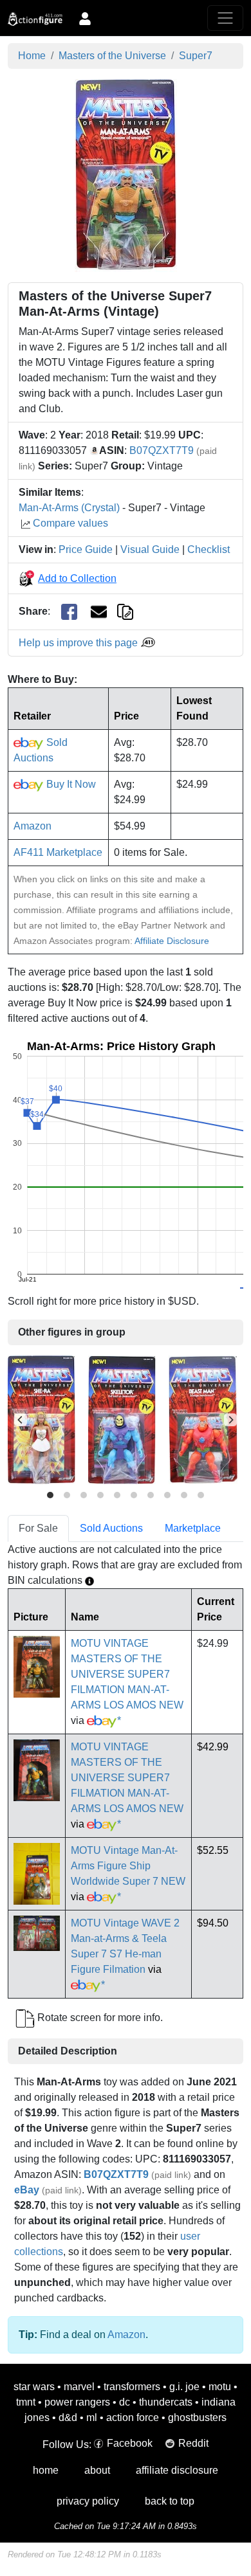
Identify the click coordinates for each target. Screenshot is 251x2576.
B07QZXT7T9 (162, 450)
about (97, 2470)
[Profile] (85, 18)
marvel (79, 2387)
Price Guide (86, 549)
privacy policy (88, 2501)
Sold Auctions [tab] (111, 1528)
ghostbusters (197, 2417)
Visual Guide (150, 549)
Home (32, 56)
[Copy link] (125, 611)
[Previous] (21, 1420)
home (46, 2470)
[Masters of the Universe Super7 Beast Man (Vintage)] (203, 1420)
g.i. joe (184, 2387)
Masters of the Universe (112, 56)
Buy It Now (70, 784)
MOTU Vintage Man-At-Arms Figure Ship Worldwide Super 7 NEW (128, 1866)
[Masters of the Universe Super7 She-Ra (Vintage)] (42, 1420)
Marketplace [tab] (193, 1528)
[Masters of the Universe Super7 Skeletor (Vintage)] (122, 1420)
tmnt (26, 2402)
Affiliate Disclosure (172, 941)
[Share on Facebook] (69, 612)
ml (92, 2417)
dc (125, 2402)
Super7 (196, 56)
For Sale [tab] (38, 1528)
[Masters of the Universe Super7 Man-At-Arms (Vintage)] (126, 175)
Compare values (70, 523)
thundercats (166, 2402)
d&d (68, 2417)
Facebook (130, 2443)
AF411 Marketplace (58, 852)
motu (220, 2387)
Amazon (33, 826)
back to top (170, 2501)
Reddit (193, 2443)
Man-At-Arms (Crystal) (69, 508)
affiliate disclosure (177, 2470)
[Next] (230, 1420)
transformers (132, 2387)
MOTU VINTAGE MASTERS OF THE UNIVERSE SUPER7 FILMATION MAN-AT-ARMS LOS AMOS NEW (127, 1674)
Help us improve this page (79, 643)
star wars (34, 2387)
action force (133, 2417)
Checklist (209, 549)
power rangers (77, 2402)
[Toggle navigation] (225, 18)
